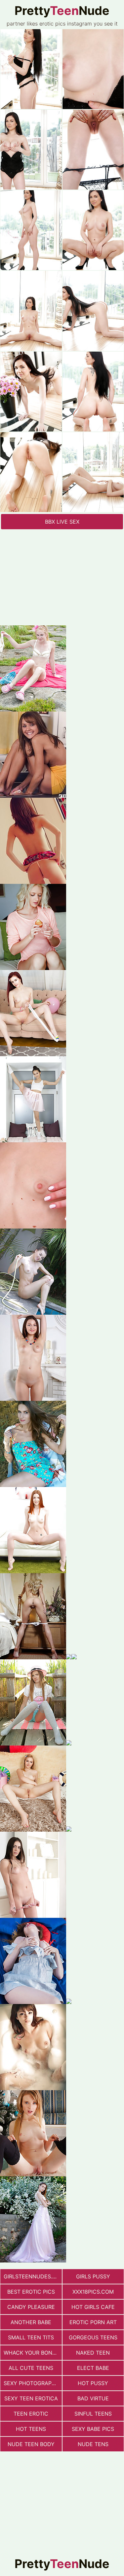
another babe (31, 2322)
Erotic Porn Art (93, 2322)
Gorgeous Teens (93, 2337)
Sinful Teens (93, 2414)
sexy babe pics (93, 2429)
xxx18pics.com (93, 2292)
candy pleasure (31, 2307)
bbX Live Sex (62, 522)
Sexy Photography (31, 2383)
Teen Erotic (31, 2414)
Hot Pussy (93, 2383)
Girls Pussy (93, 2276)
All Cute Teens (31, 2368)
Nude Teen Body (31, 2444)
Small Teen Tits (31, 2337)
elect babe (93, 2368)
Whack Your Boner (31, 2353)
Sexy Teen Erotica (31, 2398)
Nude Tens (93, 2444)
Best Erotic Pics (31, 2292)
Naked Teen (93, 2353)
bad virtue (93, 2398)
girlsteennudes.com (33, 2276)
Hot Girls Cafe (93, 2307)
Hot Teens (31, 2429)
